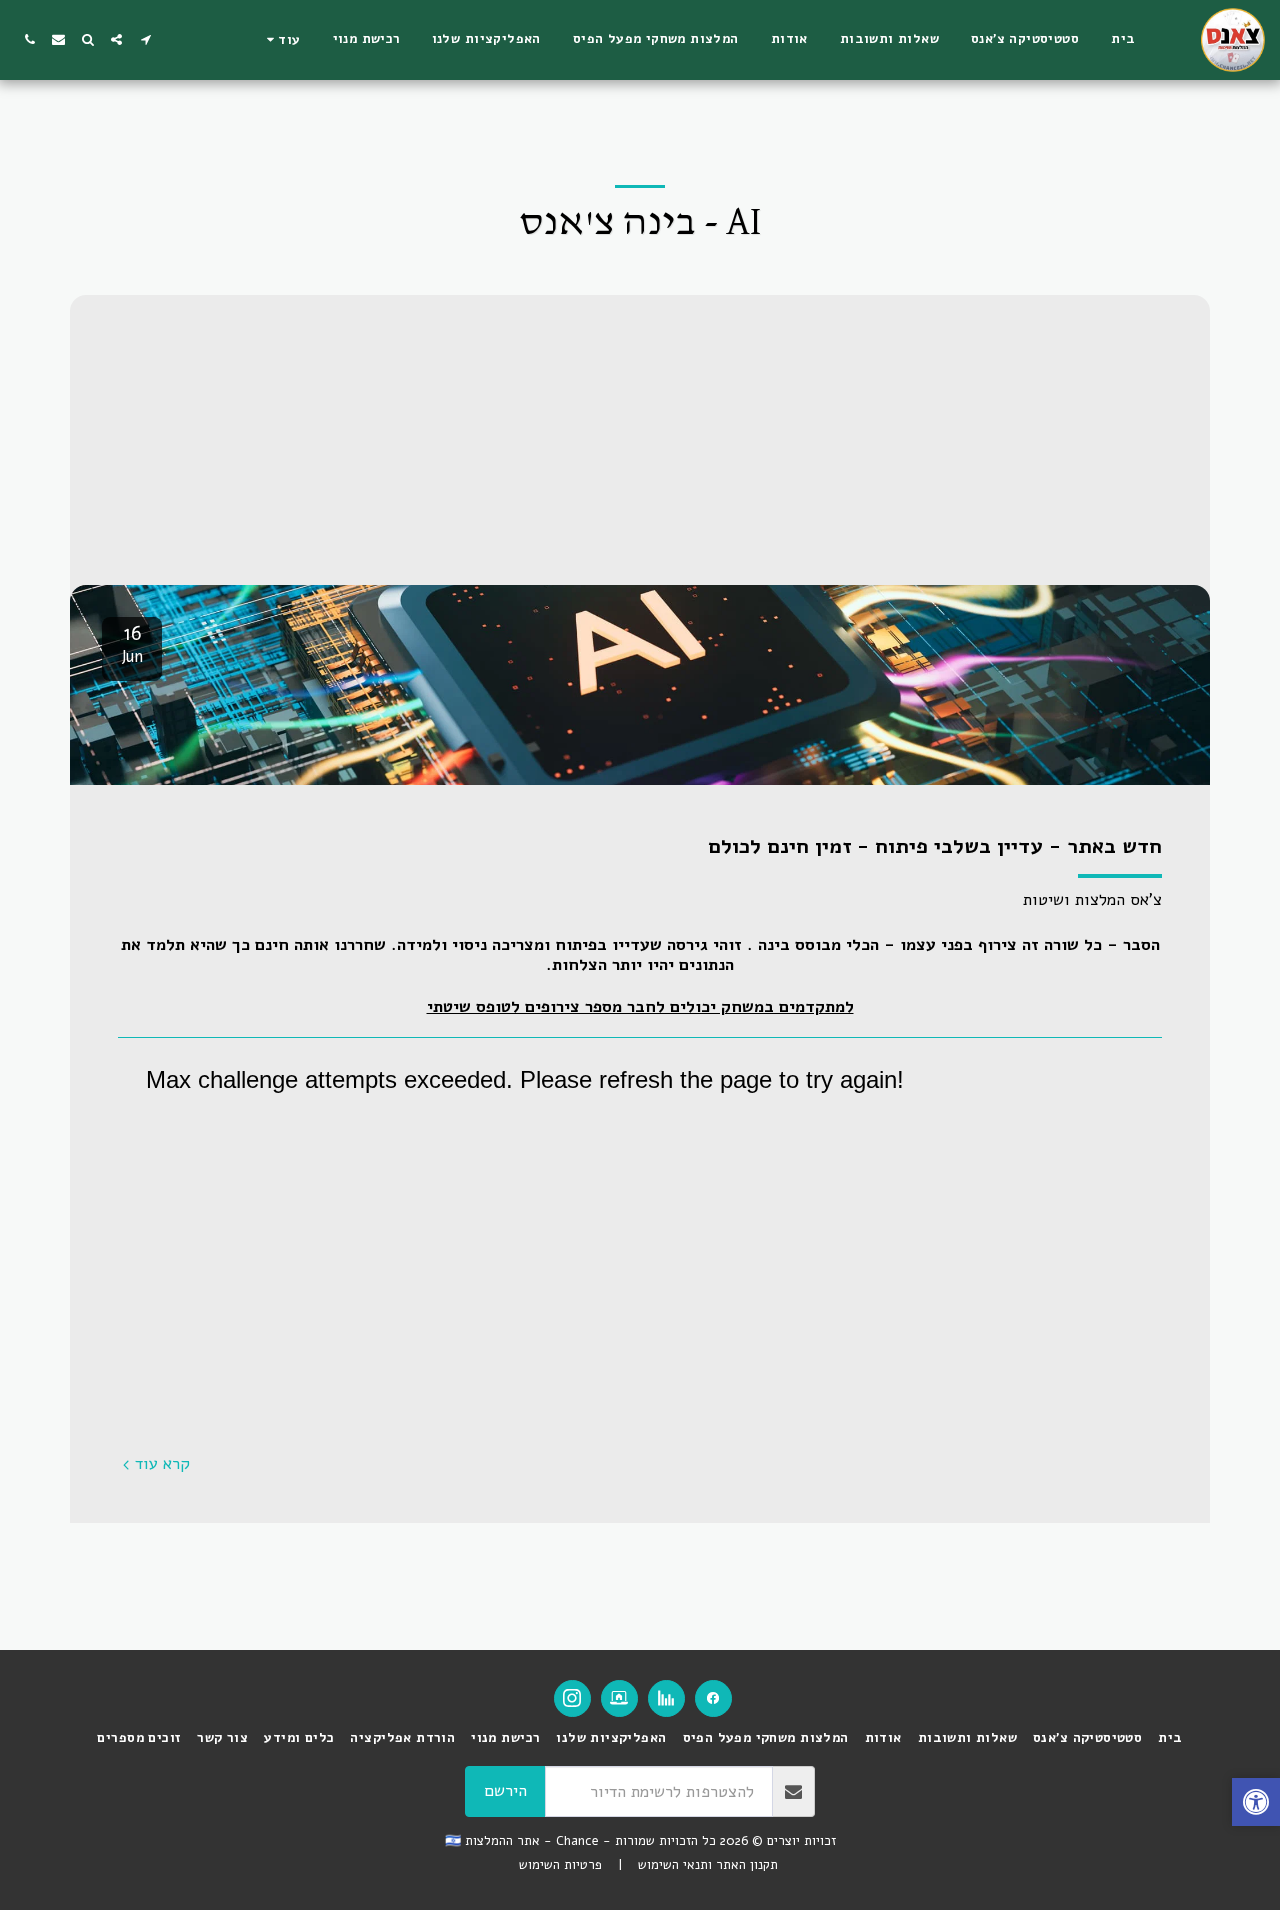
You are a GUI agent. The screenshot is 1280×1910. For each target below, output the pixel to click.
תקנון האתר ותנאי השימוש (708, 1865)
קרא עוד (162, 1464)
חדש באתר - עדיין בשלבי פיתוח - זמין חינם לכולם (935, 846)
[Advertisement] (640, 435)
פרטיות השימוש (560, 1865)
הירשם (505, 1790)
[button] (145, 39)
